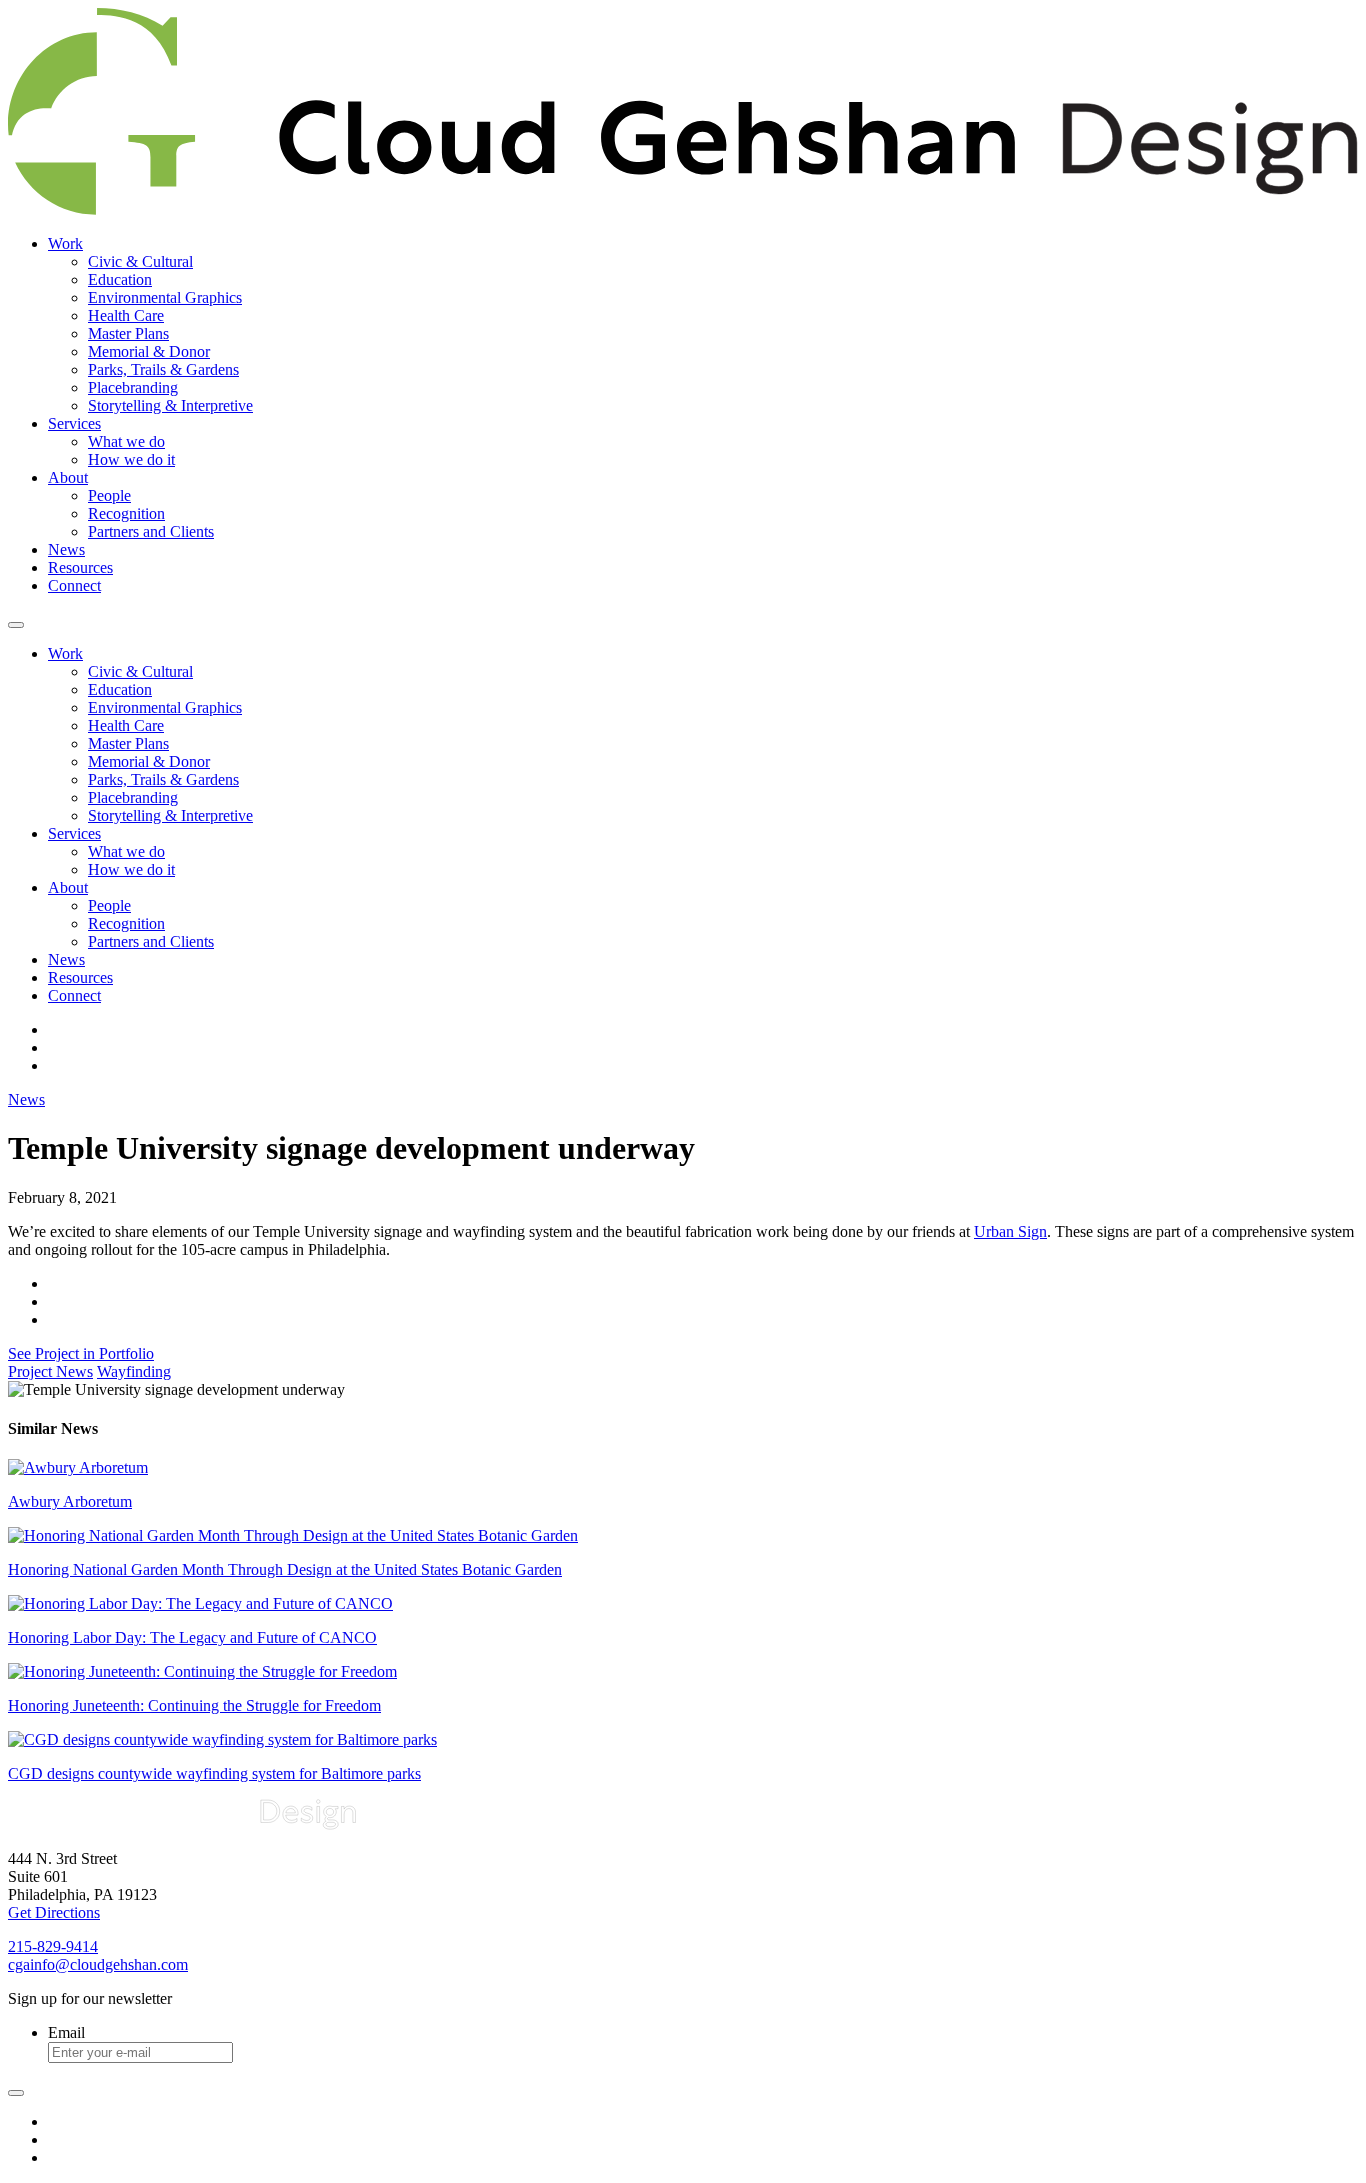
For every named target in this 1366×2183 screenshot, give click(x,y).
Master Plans (128, 333)
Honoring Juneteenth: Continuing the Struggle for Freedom (194, 1705)
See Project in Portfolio (81, 1353)
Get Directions (54, 1912)
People (109, 495)
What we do (126, 441)
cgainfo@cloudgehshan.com (98, 1964)
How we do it (131, 459)
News (66, 549)
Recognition (126, 513)
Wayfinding (134, 1371)
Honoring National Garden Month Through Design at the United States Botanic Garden (285, 1569)
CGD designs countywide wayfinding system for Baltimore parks (214, 1773)
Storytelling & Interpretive (170, 405)
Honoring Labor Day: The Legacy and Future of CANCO (192, 1637)
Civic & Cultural (140, 261)
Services (74, 423)
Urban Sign (1010, 1231)
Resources (80, 567)
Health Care (126, 315)
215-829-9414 (53, 1946)
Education (120, 279)
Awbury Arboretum (70, 1501)
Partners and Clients (151, 531)
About (68, 477)
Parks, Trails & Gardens (163, 369)
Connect (74, 585)
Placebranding (133, 387)
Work (65, 243)
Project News (50, 1371)
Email (66, 2032)
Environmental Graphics (165, 297)
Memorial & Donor (149, 351)
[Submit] (16, 2093)
